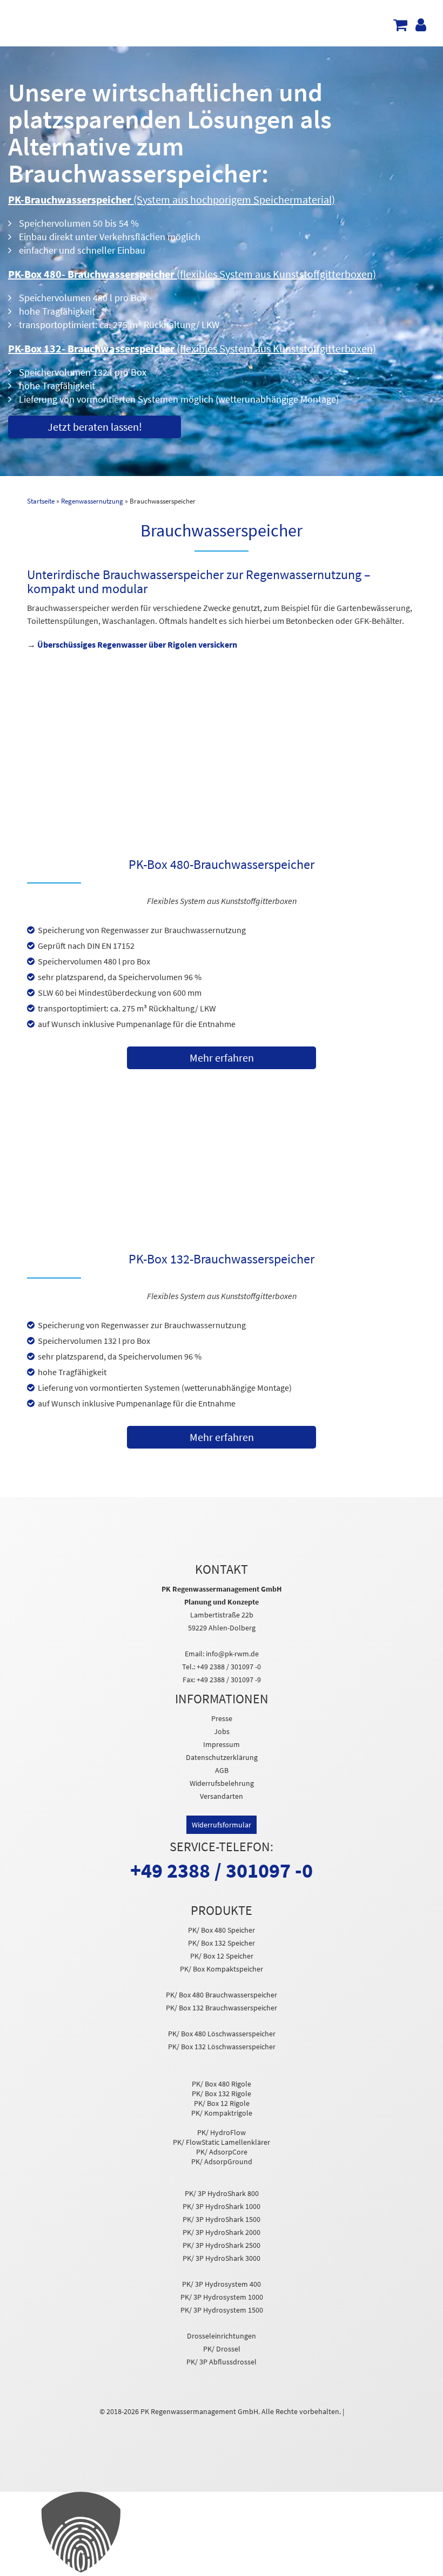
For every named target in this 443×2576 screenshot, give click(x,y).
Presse (222, 1718)
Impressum (222, 1744)
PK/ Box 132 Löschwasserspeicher (222, 2047)
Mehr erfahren (222, 1058)
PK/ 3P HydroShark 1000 (222, 2206)
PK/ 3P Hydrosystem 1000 (222, 2297)
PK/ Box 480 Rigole (222, 2084)
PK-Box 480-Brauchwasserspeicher (222, 865)
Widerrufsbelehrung (222, 1783)
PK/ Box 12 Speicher (222, 1956)
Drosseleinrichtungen (222, 2336)
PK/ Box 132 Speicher (222, 1943)
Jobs (222, 1731)
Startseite (41, 501)
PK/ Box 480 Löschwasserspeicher (222, 2034)
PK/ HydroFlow (222, 2132)
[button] (222, 2534)
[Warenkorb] (402, 28)
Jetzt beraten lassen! (95, 427)
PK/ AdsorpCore (222, 2152)
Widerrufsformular (222, 1825)
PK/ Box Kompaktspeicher (222, 1969)
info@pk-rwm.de (232, 1654)
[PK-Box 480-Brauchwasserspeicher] (222, 785)
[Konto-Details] (422, 28)
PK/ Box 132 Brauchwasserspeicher (222, 2008)
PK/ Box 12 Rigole (222, 2103)
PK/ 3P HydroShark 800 (222, 2193)
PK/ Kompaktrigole (222, 2113)
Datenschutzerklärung (222, 1757)
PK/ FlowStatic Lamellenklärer (222, 2142)
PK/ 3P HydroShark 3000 (222, 2258)
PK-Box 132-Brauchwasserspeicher (222, 1259)
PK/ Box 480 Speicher (222, 1930)
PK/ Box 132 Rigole (222, 2094)
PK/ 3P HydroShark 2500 (222, 2245)
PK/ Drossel (222, 2349)
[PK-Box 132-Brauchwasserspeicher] (222, 1180)
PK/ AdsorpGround (222, 2162)
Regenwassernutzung (92, 501)
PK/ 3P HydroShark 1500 (222, 2219)
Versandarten (222, 1796)
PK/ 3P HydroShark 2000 (222, 2232)
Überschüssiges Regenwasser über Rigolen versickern (137, 644)
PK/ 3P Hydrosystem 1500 (222, 2310)
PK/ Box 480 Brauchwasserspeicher (222, 1995)
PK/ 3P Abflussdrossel (222, 2362)
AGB (222, 1770)
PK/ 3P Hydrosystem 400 (222, 2284)
